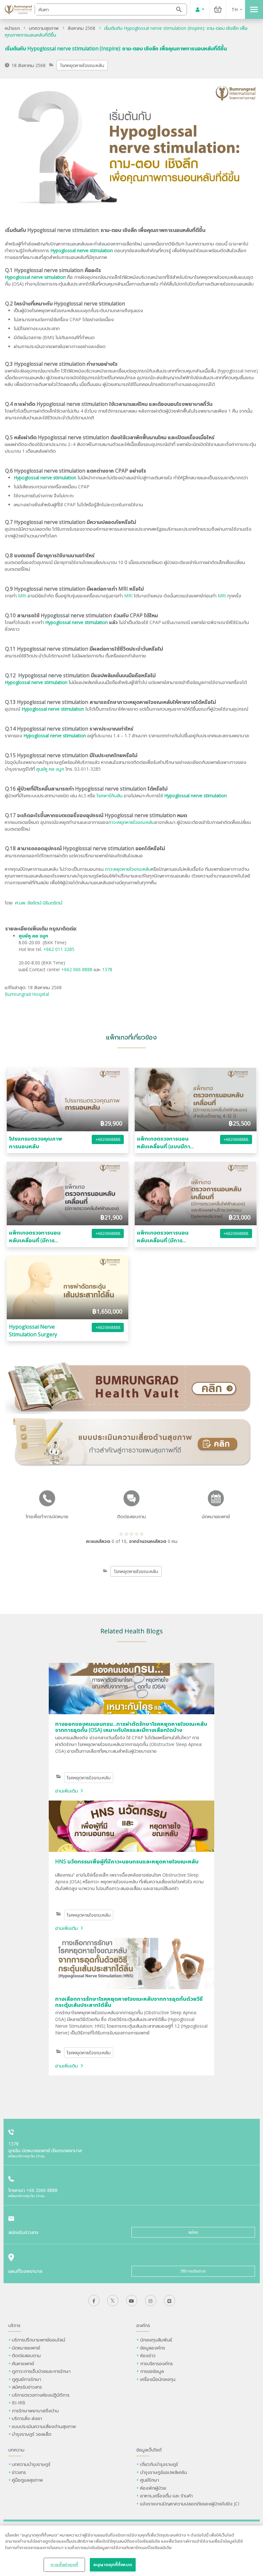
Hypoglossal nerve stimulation (76, 622)
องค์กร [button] (143, 2325)
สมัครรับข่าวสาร (27, 2387)
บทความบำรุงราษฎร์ (31, 2464)
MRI (22, 596)
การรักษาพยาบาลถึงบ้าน (36, 2411)
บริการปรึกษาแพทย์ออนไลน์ (39, 2340)
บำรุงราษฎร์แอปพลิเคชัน (164, 2472)
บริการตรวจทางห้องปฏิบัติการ (41, 2395)
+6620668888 (108, 1139)
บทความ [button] (16, 2450)
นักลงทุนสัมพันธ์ (156, 2340)
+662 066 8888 (77, 969)
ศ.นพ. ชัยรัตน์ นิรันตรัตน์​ (39, 903)
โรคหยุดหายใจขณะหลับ (82, 65)
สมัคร (193, 2232)
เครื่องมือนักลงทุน (158, 2379)
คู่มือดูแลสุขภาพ (27, 2480)
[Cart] (218, 9)
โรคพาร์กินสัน (110, 796)
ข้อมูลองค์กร (153, 2348)
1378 (107, 969)
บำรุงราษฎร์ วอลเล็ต (32, 2434)
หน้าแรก (12, 28)
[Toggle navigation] (254, 9)
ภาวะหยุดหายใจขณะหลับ (131, 822)
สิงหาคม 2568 (81, 28)
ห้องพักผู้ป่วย (153, 2488)
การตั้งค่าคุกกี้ (64, 2564)
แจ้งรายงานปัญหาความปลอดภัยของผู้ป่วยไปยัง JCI (190, 2504)
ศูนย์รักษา (150, 2480)
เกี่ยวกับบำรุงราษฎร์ (159, 2464)
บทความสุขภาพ (44, 28)
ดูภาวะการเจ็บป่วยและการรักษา (41, 2371)
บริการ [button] (14, 2325)
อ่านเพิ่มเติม (67, 1791)
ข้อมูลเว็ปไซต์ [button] (149, 2450)
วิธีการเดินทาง (193, 2271)
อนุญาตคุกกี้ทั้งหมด (113, 2564)
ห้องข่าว (148, 2355)
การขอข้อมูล (152, 2371)
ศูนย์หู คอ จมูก (50, 769)
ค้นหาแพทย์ (23, 2363)
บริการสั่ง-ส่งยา (27, 2418)
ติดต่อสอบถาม (26, 2355)
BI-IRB (19, 2403)
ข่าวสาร (19, 2472)
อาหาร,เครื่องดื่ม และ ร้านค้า (166, 2496)
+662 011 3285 (59, 949)
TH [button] (235, 9)
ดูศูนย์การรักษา (26, 2379)
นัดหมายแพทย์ (26, 2348)
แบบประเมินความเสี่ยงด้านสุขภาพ (44, 2426)
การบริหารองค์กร (157, 2363)
